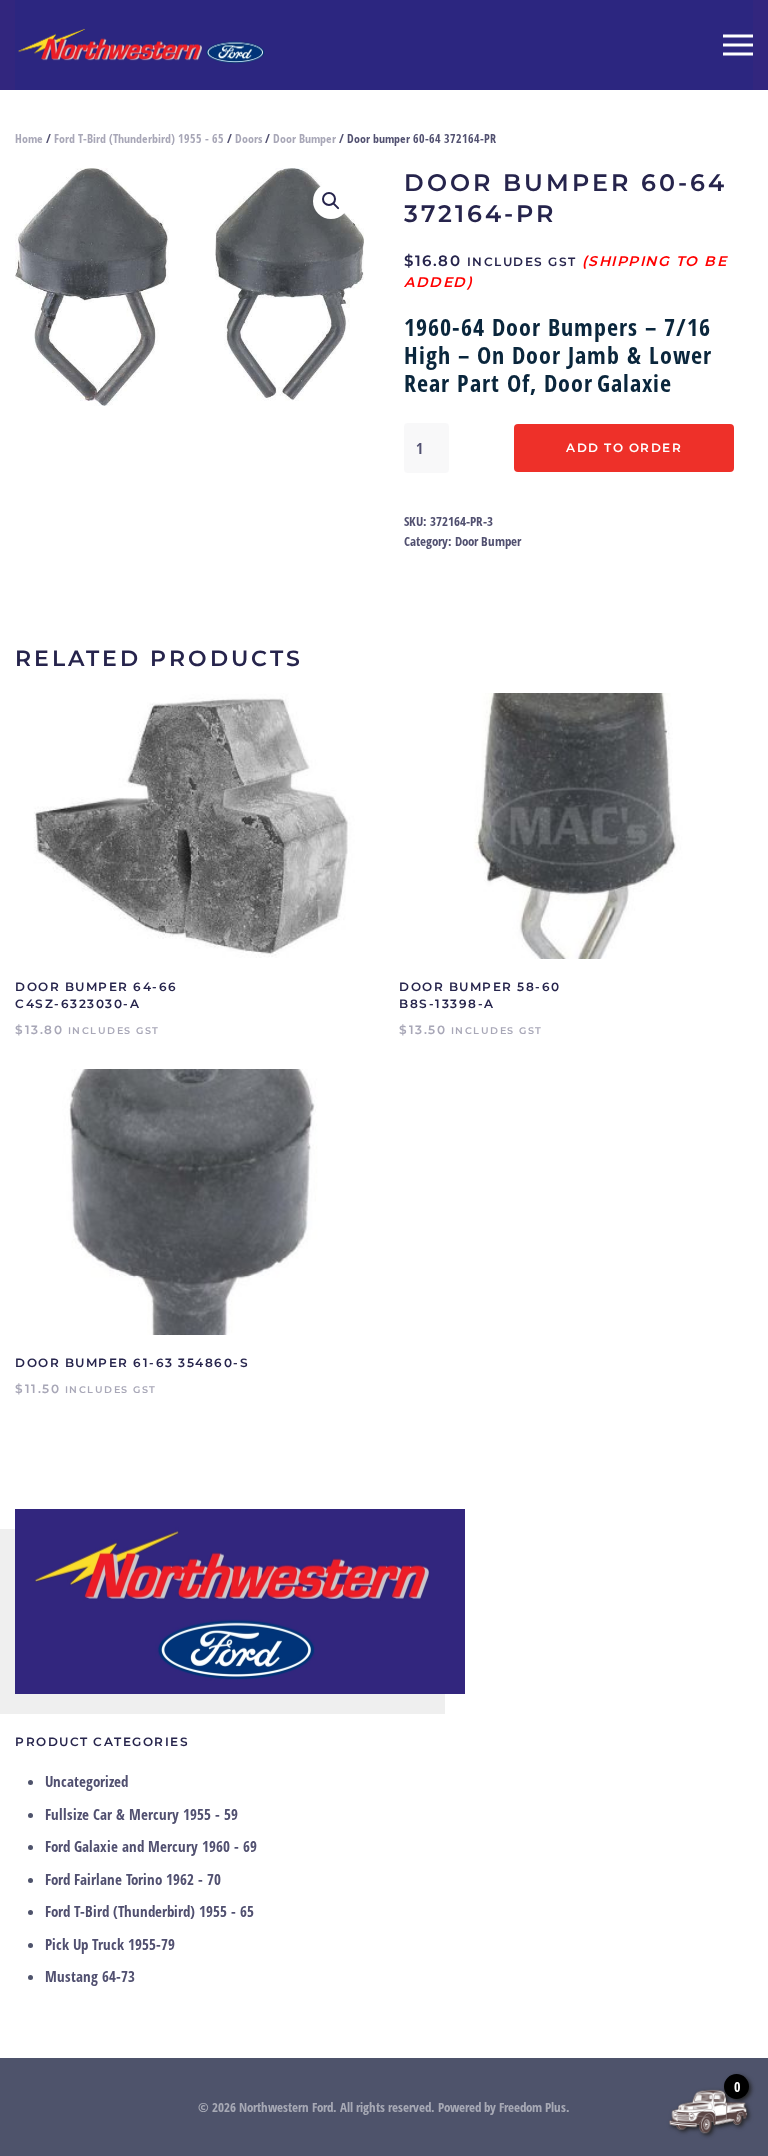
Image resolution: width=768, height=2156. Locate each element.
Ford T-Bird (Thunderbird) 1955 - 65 (139, 138)
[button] (738, 45)
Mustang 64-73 (90, 1976)
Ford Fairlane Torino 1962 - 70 (133, 1879)
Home (29, 138)
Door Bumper (304, 138)
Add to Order (624, 447)
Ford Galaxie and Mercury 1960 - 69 (151, 1846)
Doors (248, 138)
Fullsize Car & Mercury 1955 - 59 (141, 1814)
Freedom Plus (532, 2107)
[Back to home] (140, 45)
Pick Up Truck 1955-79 (110, 1944)
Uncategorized (86, 1781)
